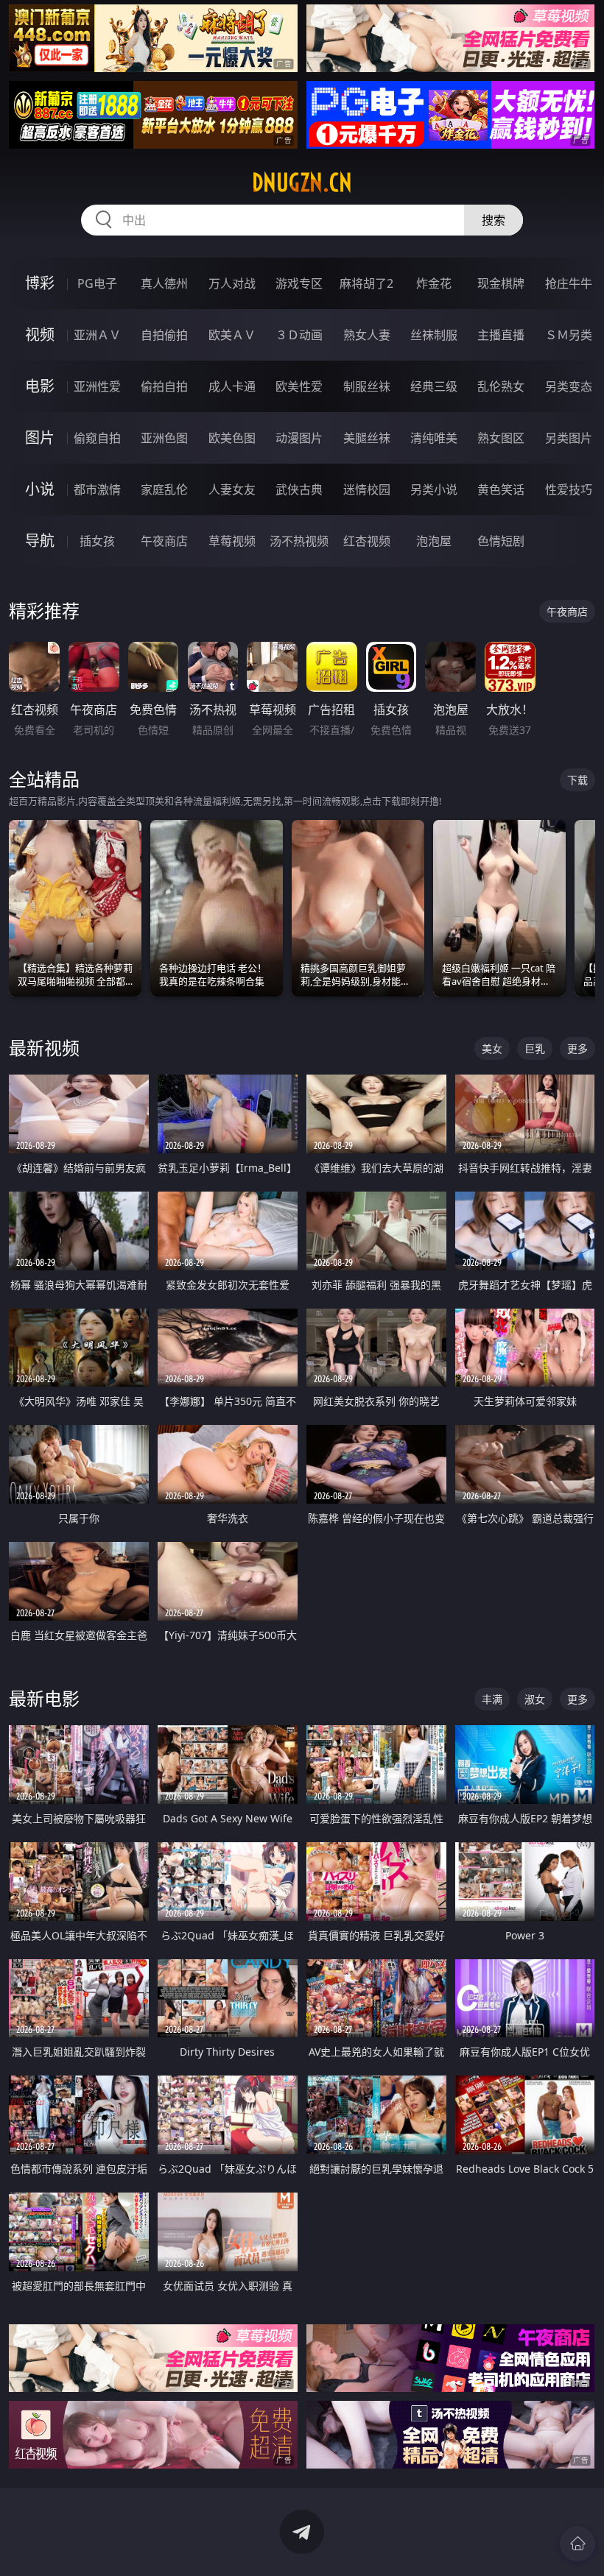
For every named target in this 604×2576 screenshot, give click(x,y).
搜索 (494, 220)
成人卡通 (232, 386)
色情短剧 (501, 541)
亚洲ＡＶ (97, 335)
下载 (577, 780)
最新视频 (44, 1048)
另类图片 (569, 438)
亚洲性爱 (97, 386)
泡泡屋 (434, 541)
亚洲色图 (164, 438)
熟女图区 (501, 438)
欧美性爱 (299, 386)
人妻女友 (232, 489)
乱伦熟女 (501, 386)
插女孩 (97, 541)
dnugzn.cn (302, 183)
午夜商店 (164, 541)
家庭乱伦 (164, 489)
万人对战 (232, 283)
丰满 (492, 1699)
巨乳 (535, 1048)
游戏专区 (299, 283)
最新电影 (44, 1698)
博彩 (40, 283)
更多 (577, 1048)
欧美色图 (232, 438)
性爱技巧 (569, 489)
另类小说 (434, 489)
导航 (40, 541)
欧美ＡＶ (232, 335)
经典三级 (434, 386)
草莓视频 (232, 541)
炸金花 (434, 283)
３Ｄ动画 (299, 335)
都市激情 (97, 489)
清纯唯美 (434, 438)
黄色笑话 (501, 489)
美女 (492, 1048)
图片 (40, 438)
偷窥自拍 (97, 438)
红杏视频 (367, 541)
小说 (40, 489)
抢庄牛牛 (569, 283)
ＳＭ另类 (569, 335)
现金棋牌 (501, 283)
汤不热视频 (299, 541)
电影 (40, 386)
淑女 (535, 1699)
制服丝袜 (367, 386)
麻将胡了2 (366, 283)
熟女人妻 (367, 335)
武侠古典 (299, 489)
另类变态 (569, 386)
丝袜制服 (434, 335)
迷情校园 (367, 489)
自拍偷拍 (164, 335)
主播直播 (501, 335)
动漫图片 (299, 438)
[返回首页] (577, 2544)
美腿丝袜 (367, 438)
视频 (40, 335)
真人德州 (164, 283)
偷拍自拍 (164, 386)
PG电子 (97, 283)
